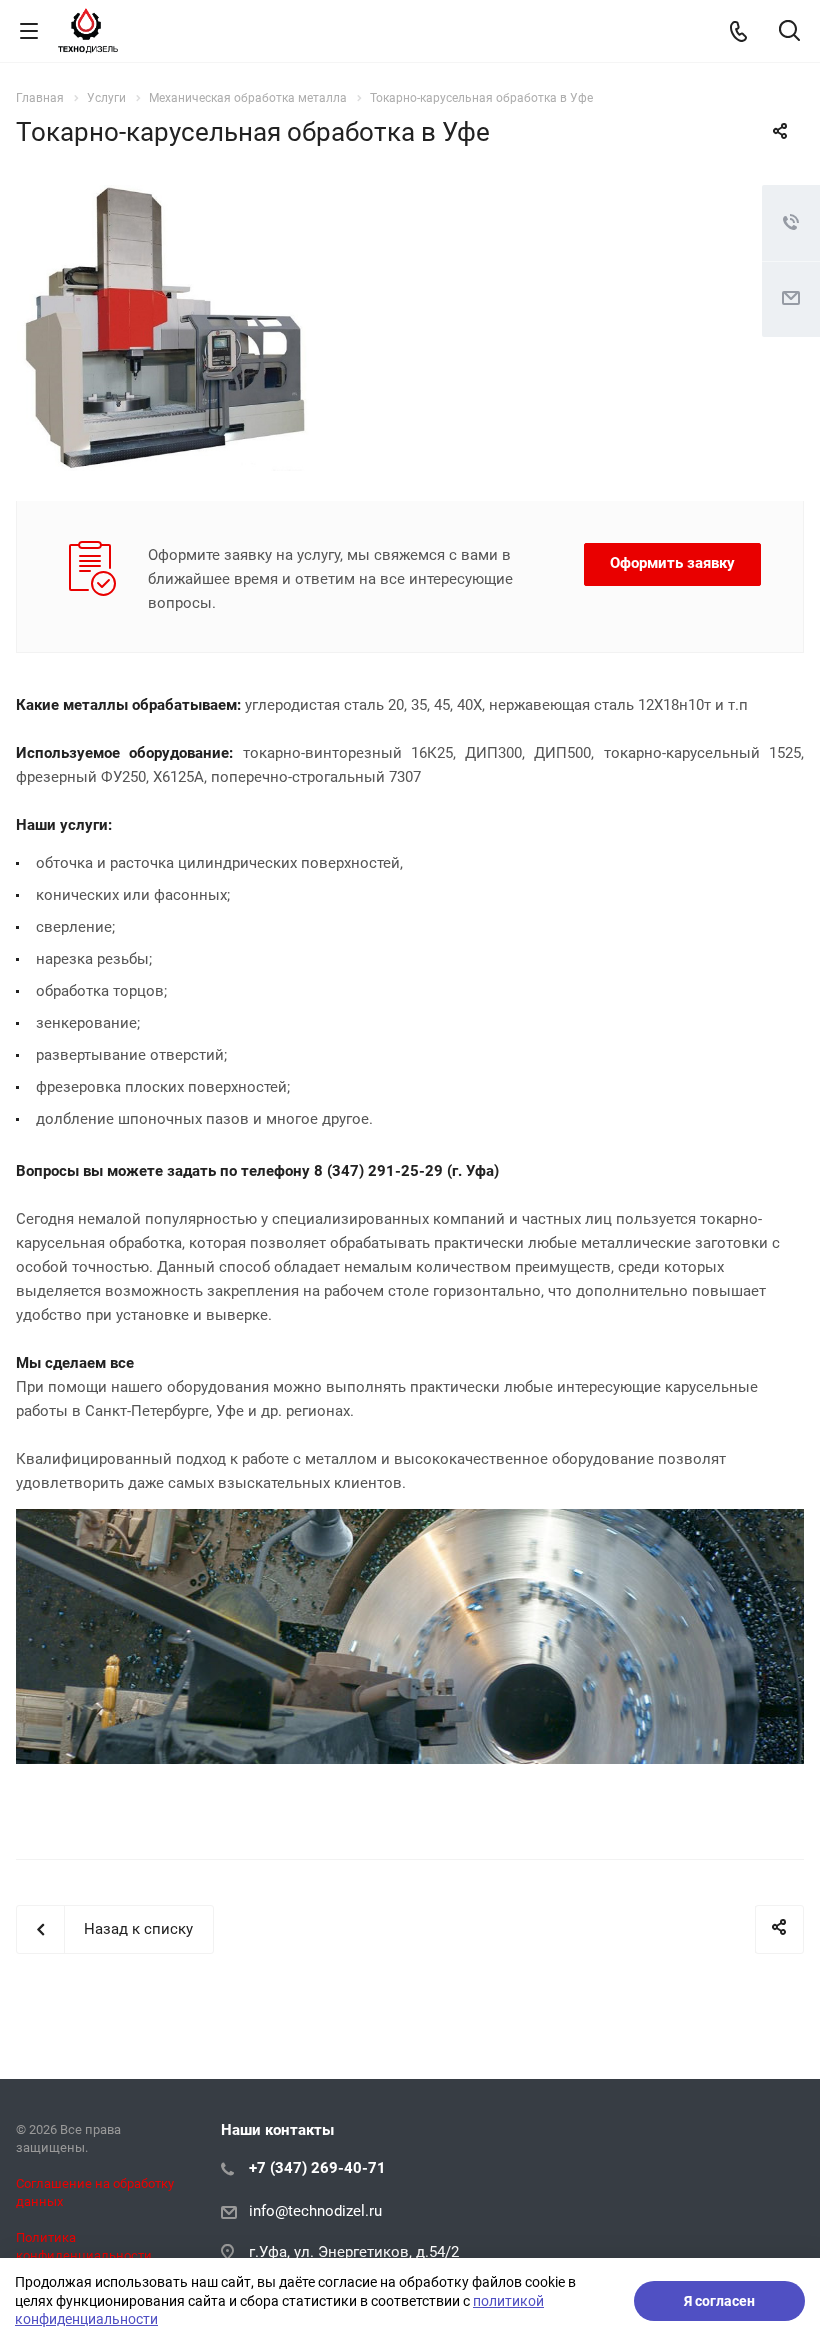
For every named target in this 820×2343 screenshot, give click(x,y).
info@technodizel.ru (315, 2211)
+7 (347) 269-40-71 (317, 2168)
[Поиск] (789, 32)
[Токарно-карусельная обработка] (166, 197)
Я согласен (719, 2301)
